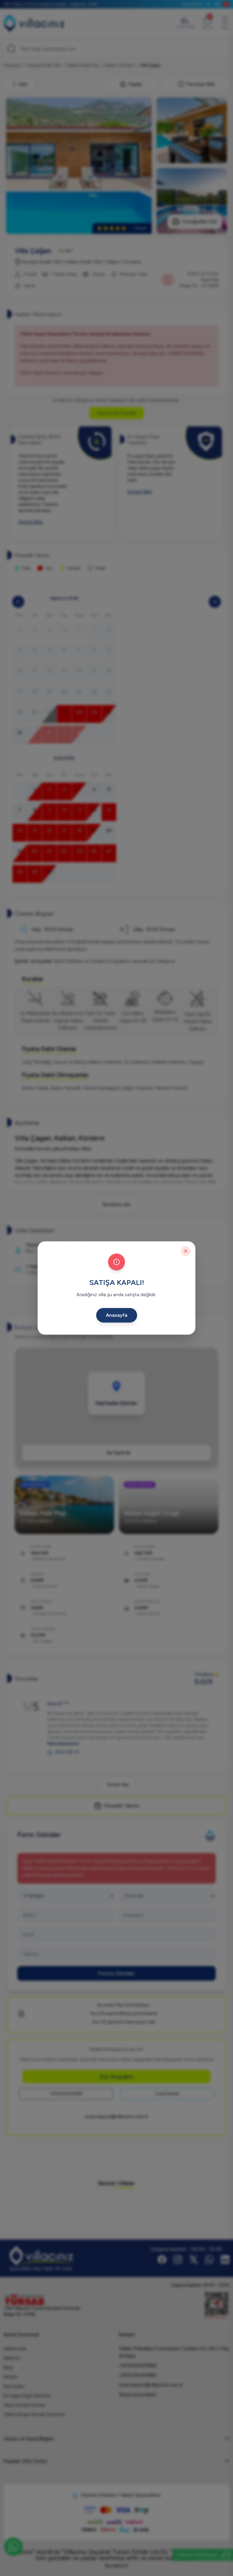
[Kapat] (186, 1251)
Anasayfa (117, 1315)
